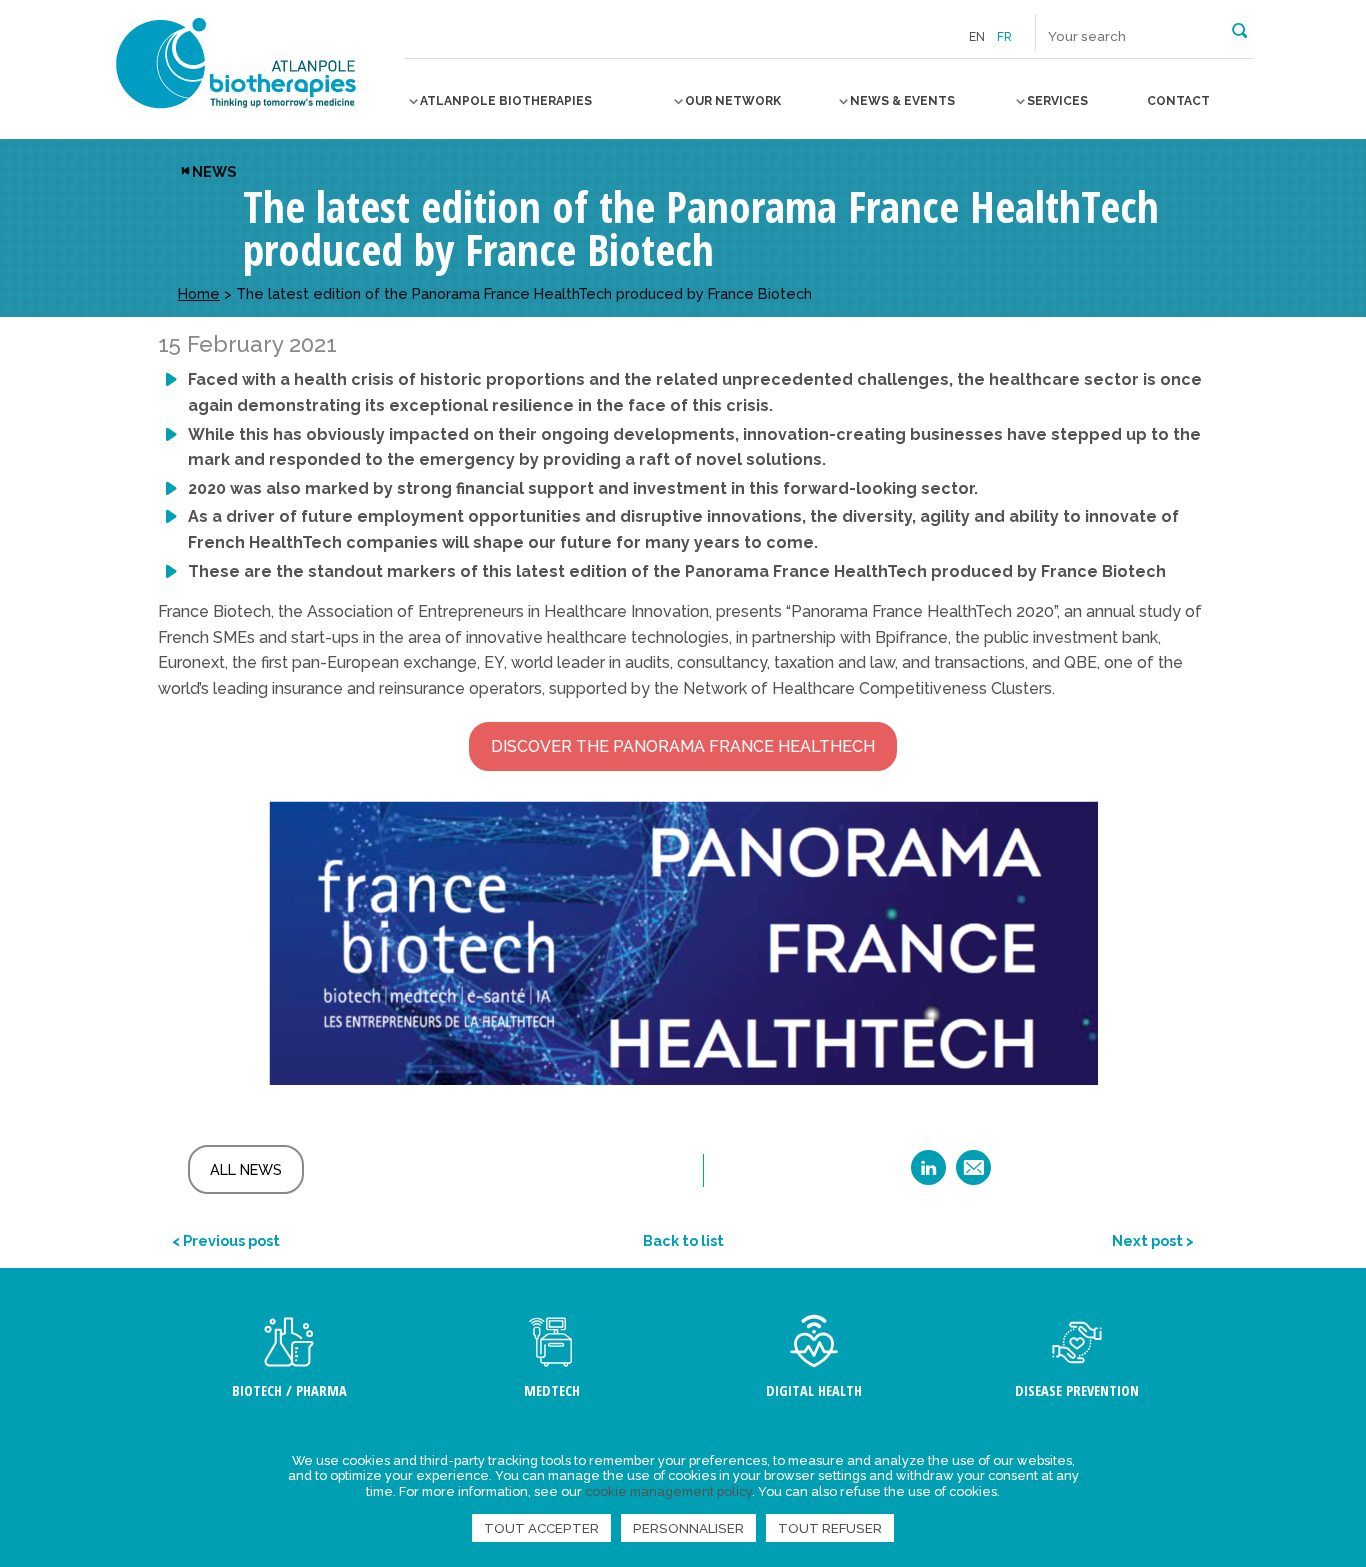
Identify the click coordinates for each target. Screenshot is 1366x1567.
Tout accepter (541, 1528)
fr (1004, 37)
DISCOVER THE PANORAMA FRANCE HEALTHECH (683, 746)
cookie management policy (668, 1491)
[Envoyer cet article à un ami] (973, 1174)
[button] (1239, 29)
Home (199, 293)
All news (246, 1169)
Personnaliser (688, 1528)
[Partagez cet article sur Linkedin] (928, 1174)
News (214, 171)
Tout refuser (830, 1528)
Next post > (1153, 1240)
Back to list (683, 1240)
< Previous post (226, 1240)
